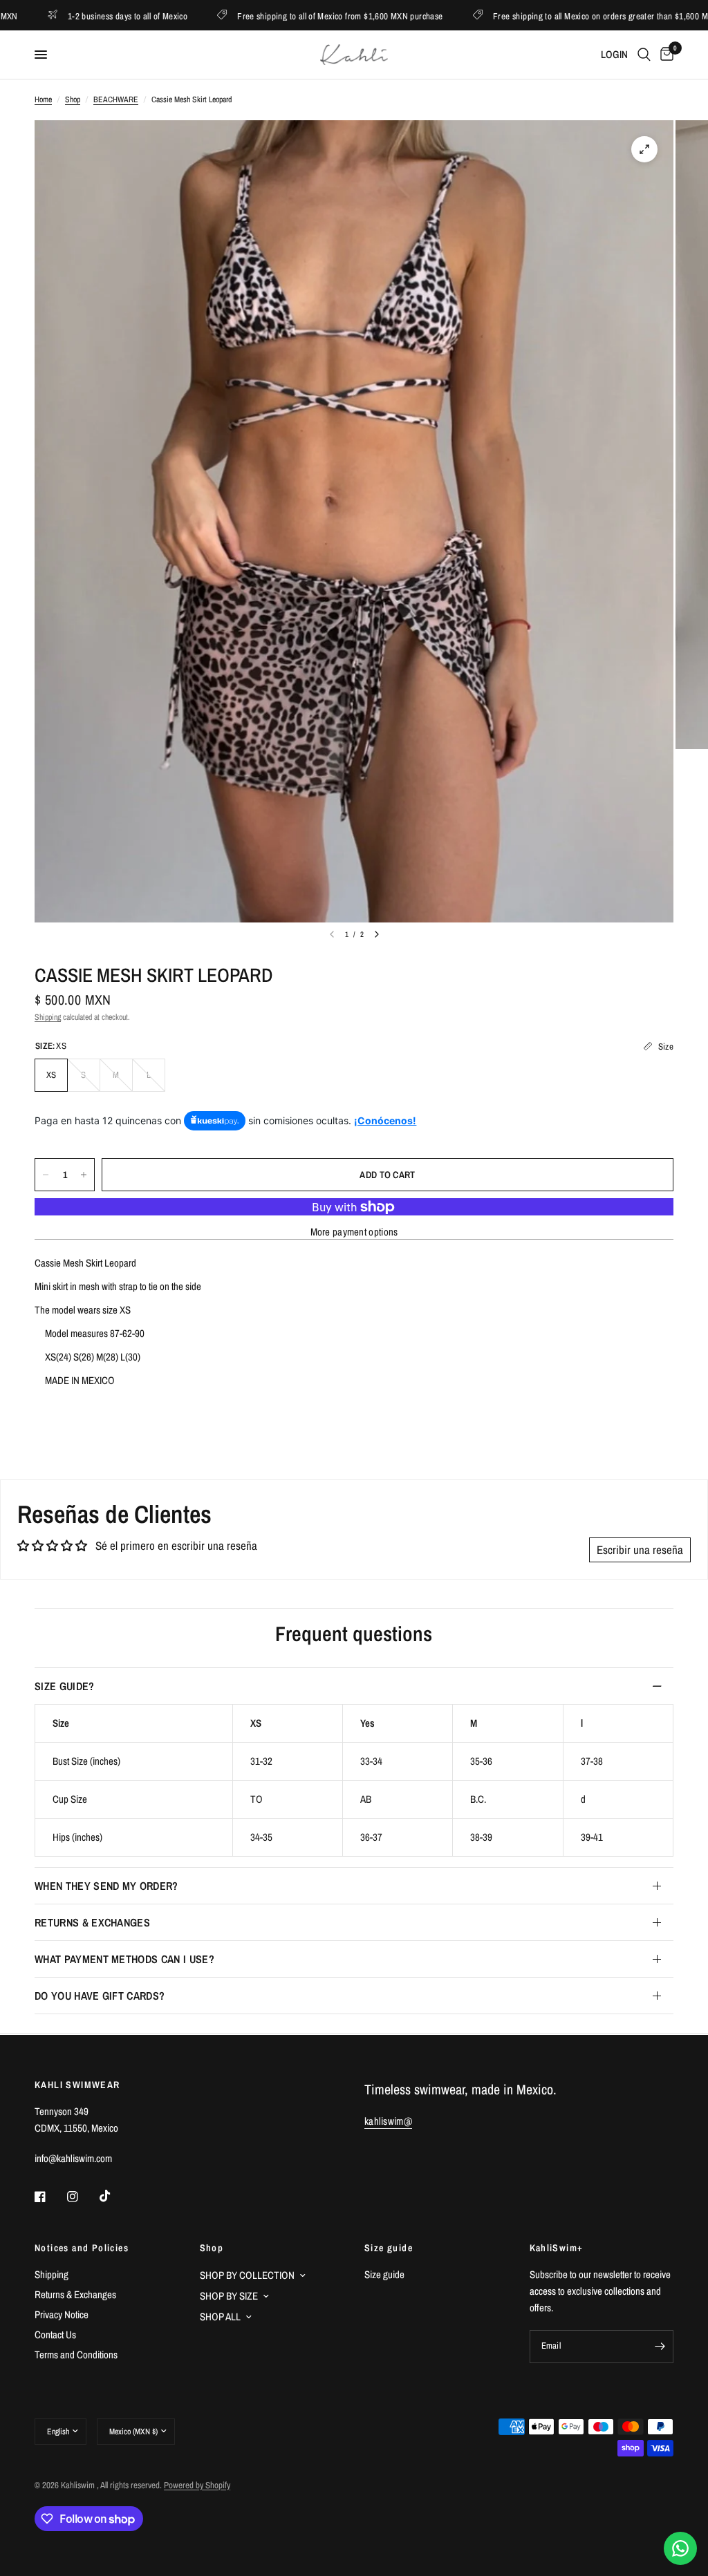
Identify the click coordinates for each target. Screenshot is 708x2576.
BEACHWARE (116, 100)
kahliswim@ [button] (388, 2121)
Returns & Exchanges (92, 1922)
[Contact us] (680, 2548)
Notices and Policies (82, 2248)
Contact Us (55, 2334)
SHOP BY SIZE (229, 2296)
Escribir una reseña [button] (640, 1550)
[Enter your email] (660, 2347)
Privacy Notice (62, 2314)
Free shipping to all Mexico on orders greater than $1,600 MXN (542, 16)
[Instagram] (82, 2197)
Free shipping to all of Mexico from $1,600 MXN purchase (276, 16)
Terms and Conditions (76, 2355)
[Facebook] (50, 2197)
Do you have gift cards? (100, 1996)
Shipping (48, 1017)
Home (43, 100)
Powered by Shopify (197, 2485)
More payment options (354, 1232)
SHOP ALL (220, 2317)
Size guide (389, 2248)
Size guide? (65, 1686)
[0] (664, 55)
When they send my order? (106, 1886)
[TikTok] (115, 2196)
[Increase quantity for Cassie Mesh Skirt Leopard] (84, 1175)
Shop (73, 100)
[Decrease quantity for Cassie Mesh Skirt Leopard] (46, 1175)
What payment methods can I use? (124, 1959)
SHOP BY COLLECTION (247, 2275)
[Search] (644, 55)
